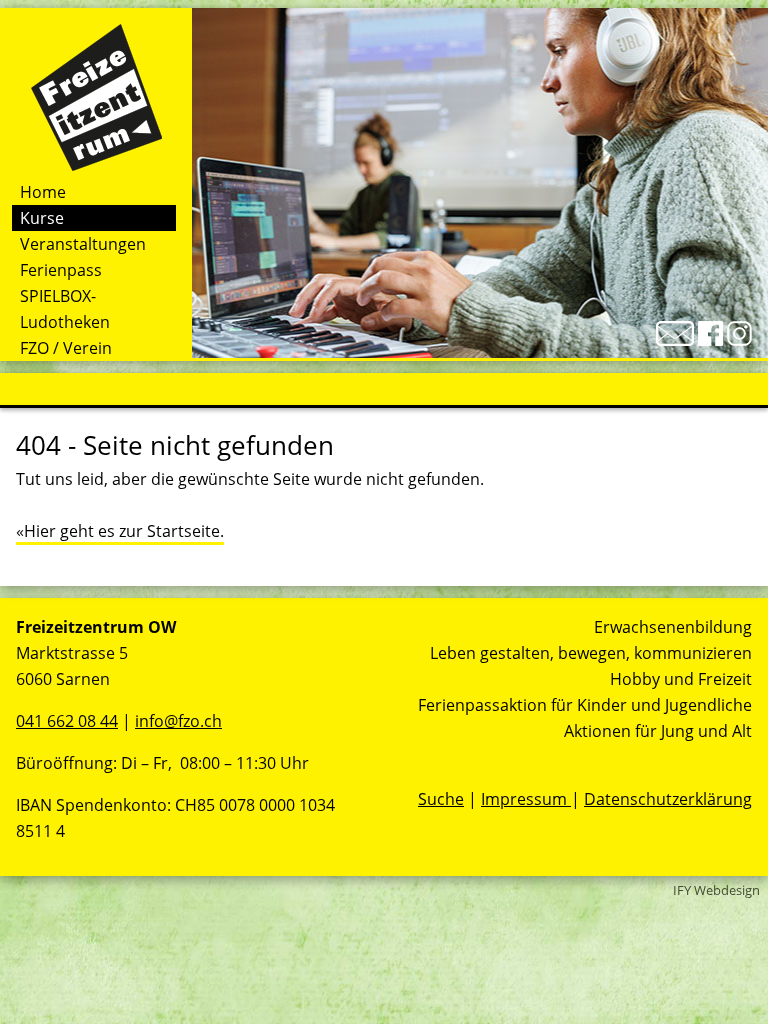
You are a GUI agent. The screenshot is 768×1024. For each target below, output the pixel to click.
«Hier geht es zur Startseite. (120, 531)
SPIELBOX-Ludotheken (65, 309)
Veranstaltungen (83, 244)
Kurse (42, 218)
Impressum (526, 799)
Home (43, 192)
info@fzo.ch (178, 721)
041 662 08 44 (67, 721)
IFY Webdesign (716, 890)
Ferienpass (61, 270)
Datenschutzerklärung (668, 799)
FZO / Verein (66, 348)
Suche (441, 799)
